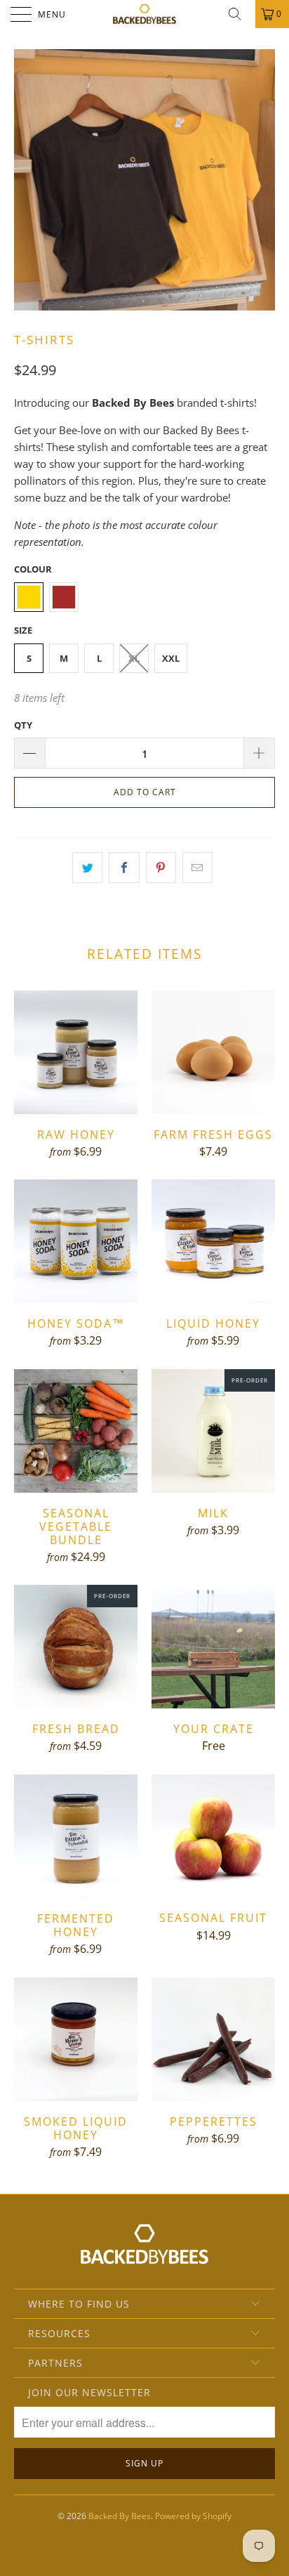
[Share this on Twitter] (87, 868)
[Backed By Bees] (144, 14)
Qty (23, 725)
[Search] (240, 14)
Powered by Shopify (193, 2516)
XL (134, 658)
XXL (171, 658)
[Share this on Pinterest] (161, 868)
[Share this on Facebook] (124, 868)
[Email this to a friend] (197, 868)
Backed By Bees (120, 2516)
